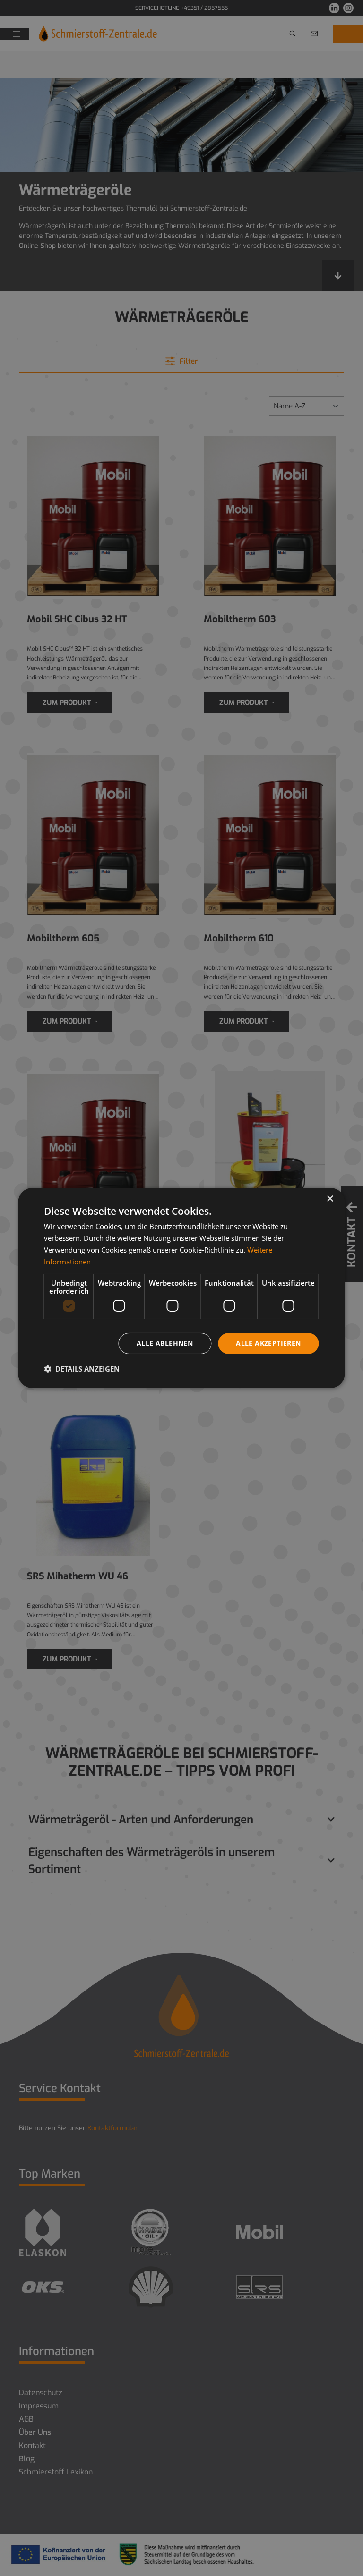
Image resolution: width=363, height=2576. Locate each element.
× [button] (330, 1199)
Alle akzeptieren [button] (268, 1343)
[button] (82, 1369)
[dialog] (181, 1288)
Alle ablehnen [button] (165, 1343)
